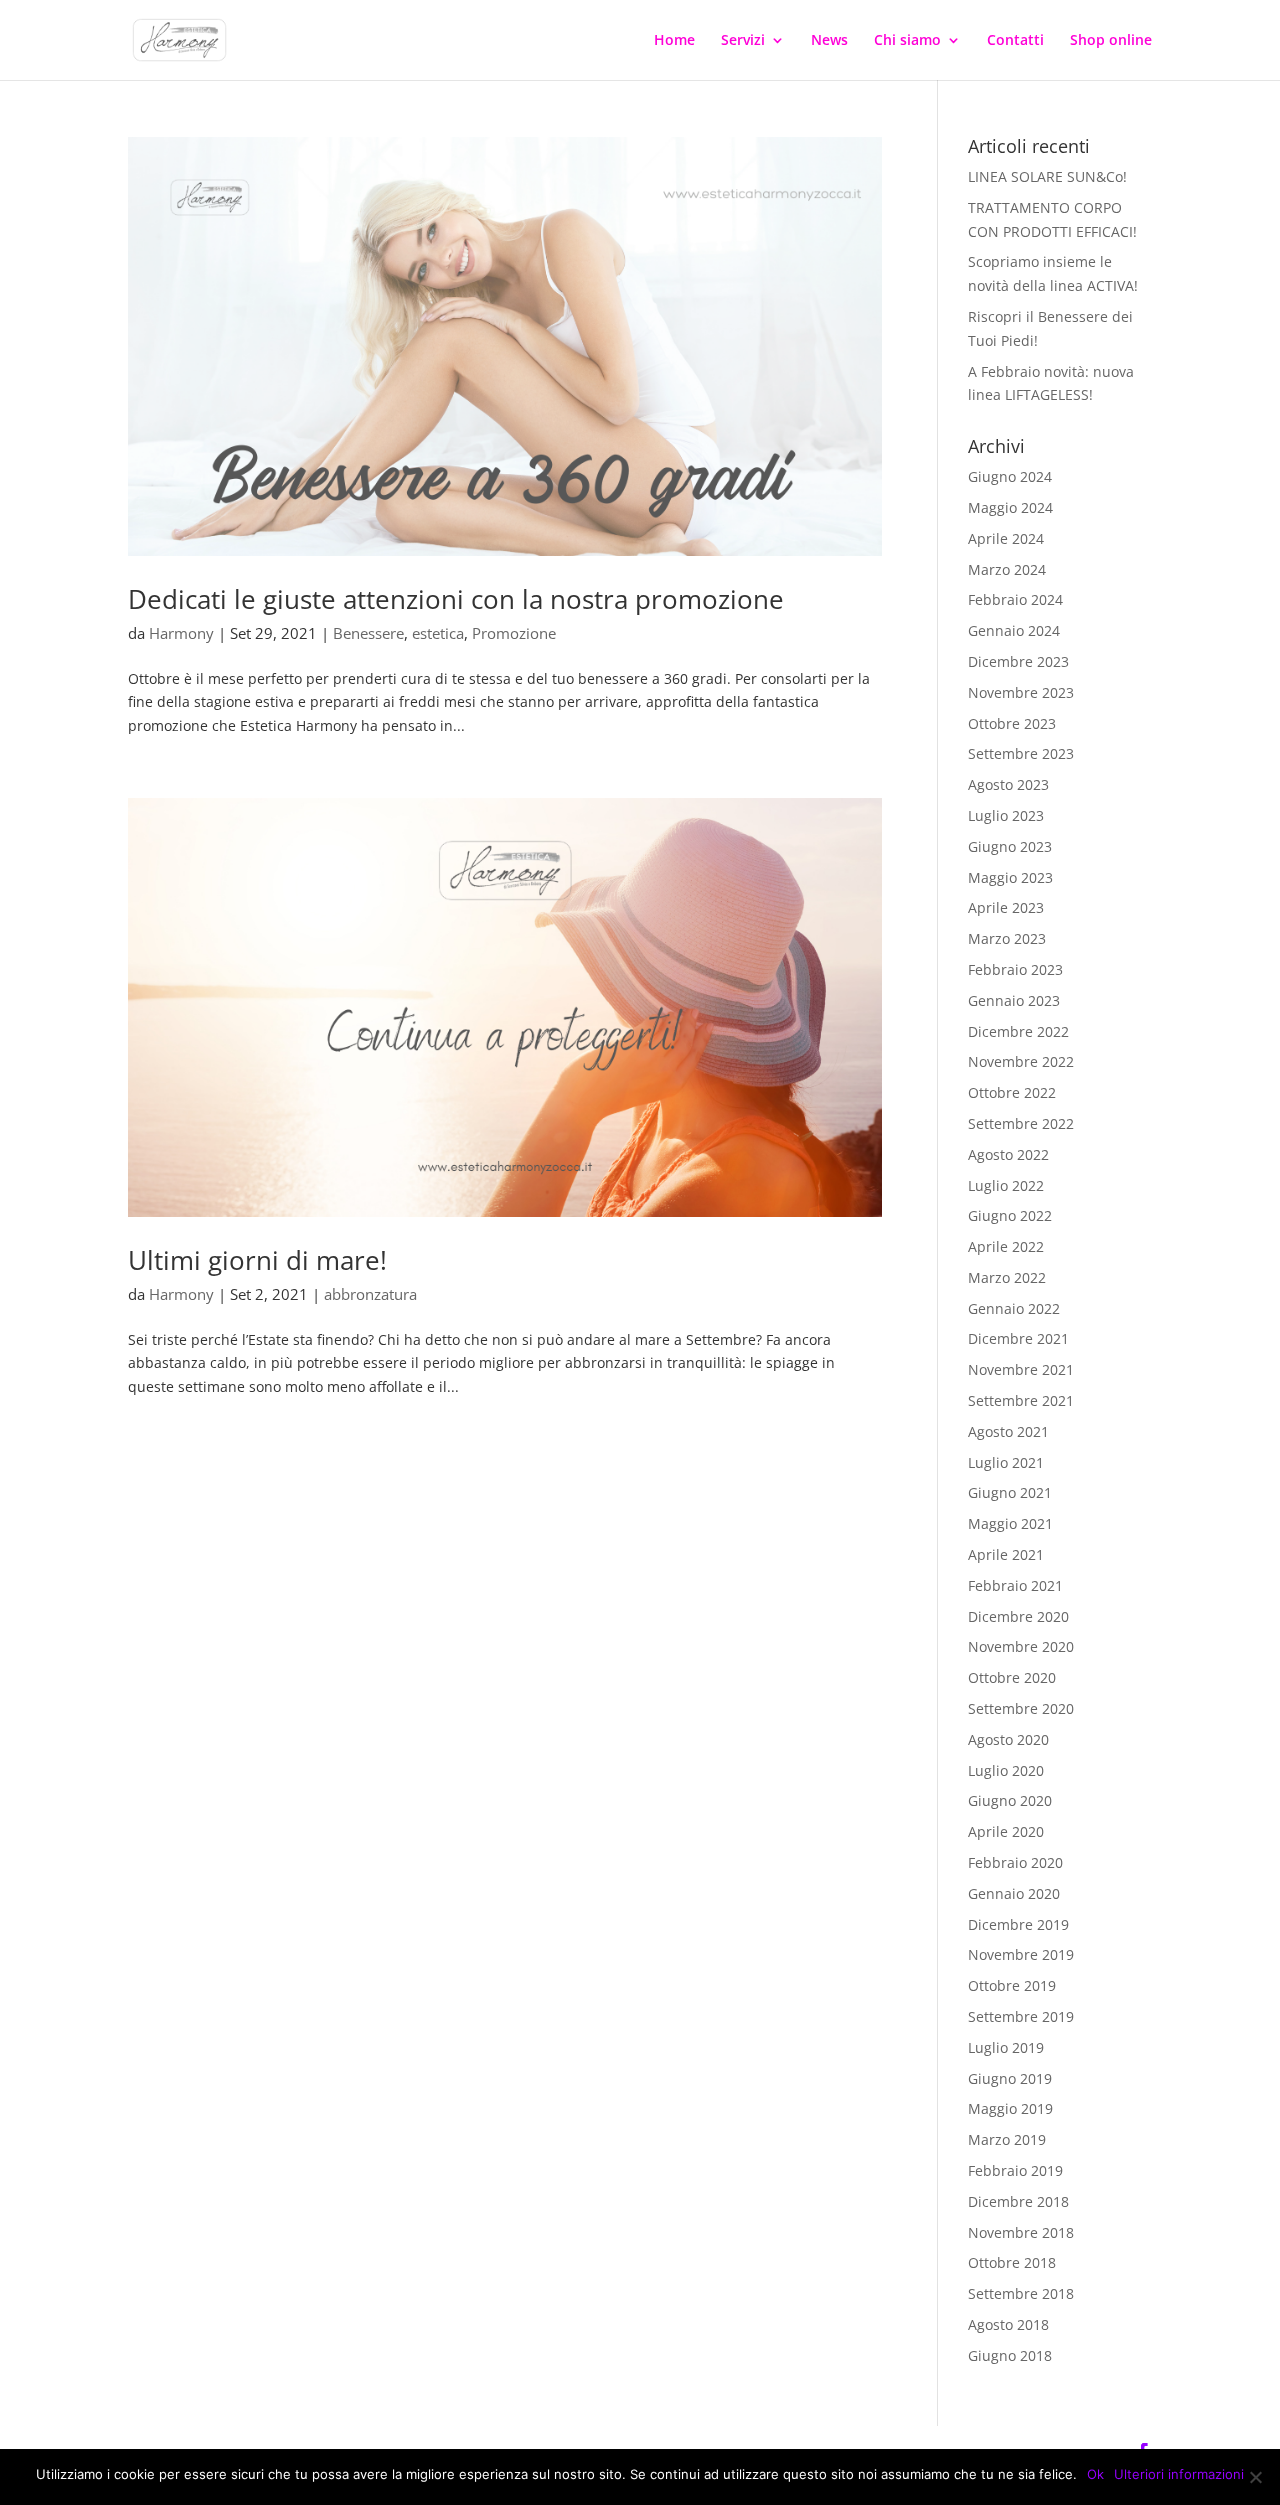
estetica (438, 633)
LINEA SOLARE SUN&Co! (1047, 176)
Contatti (1015, 41)
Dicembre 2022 (1018, 1031)
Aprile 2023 (1006, 907)
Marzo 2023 (1007, 938)
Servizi (743, 41)
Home (674, 41)
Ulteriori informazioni (1179, 2474)
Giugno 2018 (1010, 2355)
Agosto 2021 (1008, 1431)
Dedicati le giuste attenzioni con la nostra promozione (456, 599)
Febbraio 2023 (1015, 969)
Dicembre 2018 (1018, 2201)
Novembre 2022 (1021, 1061)
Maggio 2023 (1010, 877)
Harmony (181, 633)
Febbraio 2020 (1015, 1862)
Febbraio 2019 (1015, 2170)
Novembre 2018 (1021, 2232)
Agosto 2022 (1008, 1154)
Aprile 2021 (1006, 1554)
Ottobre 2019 (1012, 1985)
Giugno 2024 (1010, 476)
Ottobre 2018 (1012, 2262)
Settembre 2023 (1021, 753)
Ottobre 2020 (1012, 1677)
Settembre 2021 (1021, 1400)
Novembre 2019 (1021, 1954)
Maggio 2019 (1010, 2108)
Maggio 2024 (1010, 507)
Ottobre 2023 (1012, 723)
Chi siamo (907, 41)
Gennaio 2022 (1014, 1308)
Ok (1095, 2474)
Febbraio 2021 (1015, 1585)
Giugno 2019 (1010, 2078)
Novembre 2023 (1021, 692)
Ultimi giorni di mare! (257, 1260)
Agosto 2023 (1008, 784)
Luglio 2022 (1006, 1185)
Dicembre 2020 (1018, 1616)
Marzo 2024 (1007, 569)
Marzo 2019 (1007, 2139)
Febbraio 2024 (1015, 599)
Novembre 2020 (1021, 1646)
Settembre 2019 (1021, 2016)
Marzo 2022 (1007, 1277)
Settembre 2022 (1021, 1123)
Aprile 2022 (1006, 1246)
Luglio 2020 (1006, 1770)
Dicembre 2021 (1018, 1338)
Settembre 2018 (1021, 2293)
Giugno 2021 (1010, 1492)
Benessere (368, 633)
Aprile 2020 (1006, 1831)
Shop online (1111, 41)
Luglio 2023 (1006, 815)
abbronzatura (370, 1294)
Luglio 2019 (1006, 2047)
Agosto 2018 (1008, 2324)
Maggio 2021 (1010, 1523)
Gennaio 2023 (1014, 1000)
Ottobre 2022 (1012, 1092)
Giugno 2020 (1010, 1800)
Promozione (514, 633)
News (829, 41)
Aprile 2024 (1006, 538)
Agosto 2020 (1008, 1739)
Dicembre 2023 (1018, 661)
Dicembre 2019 (1018, 1924)
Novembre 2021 (1021, 1369)
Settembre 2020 (1021, 1708)
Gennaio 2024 (1014, 630)
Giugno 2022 (1010, 1215)
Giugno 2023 (1010, 846)
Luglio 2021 (1006, 1462)
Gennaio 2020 (1014, 1893)
